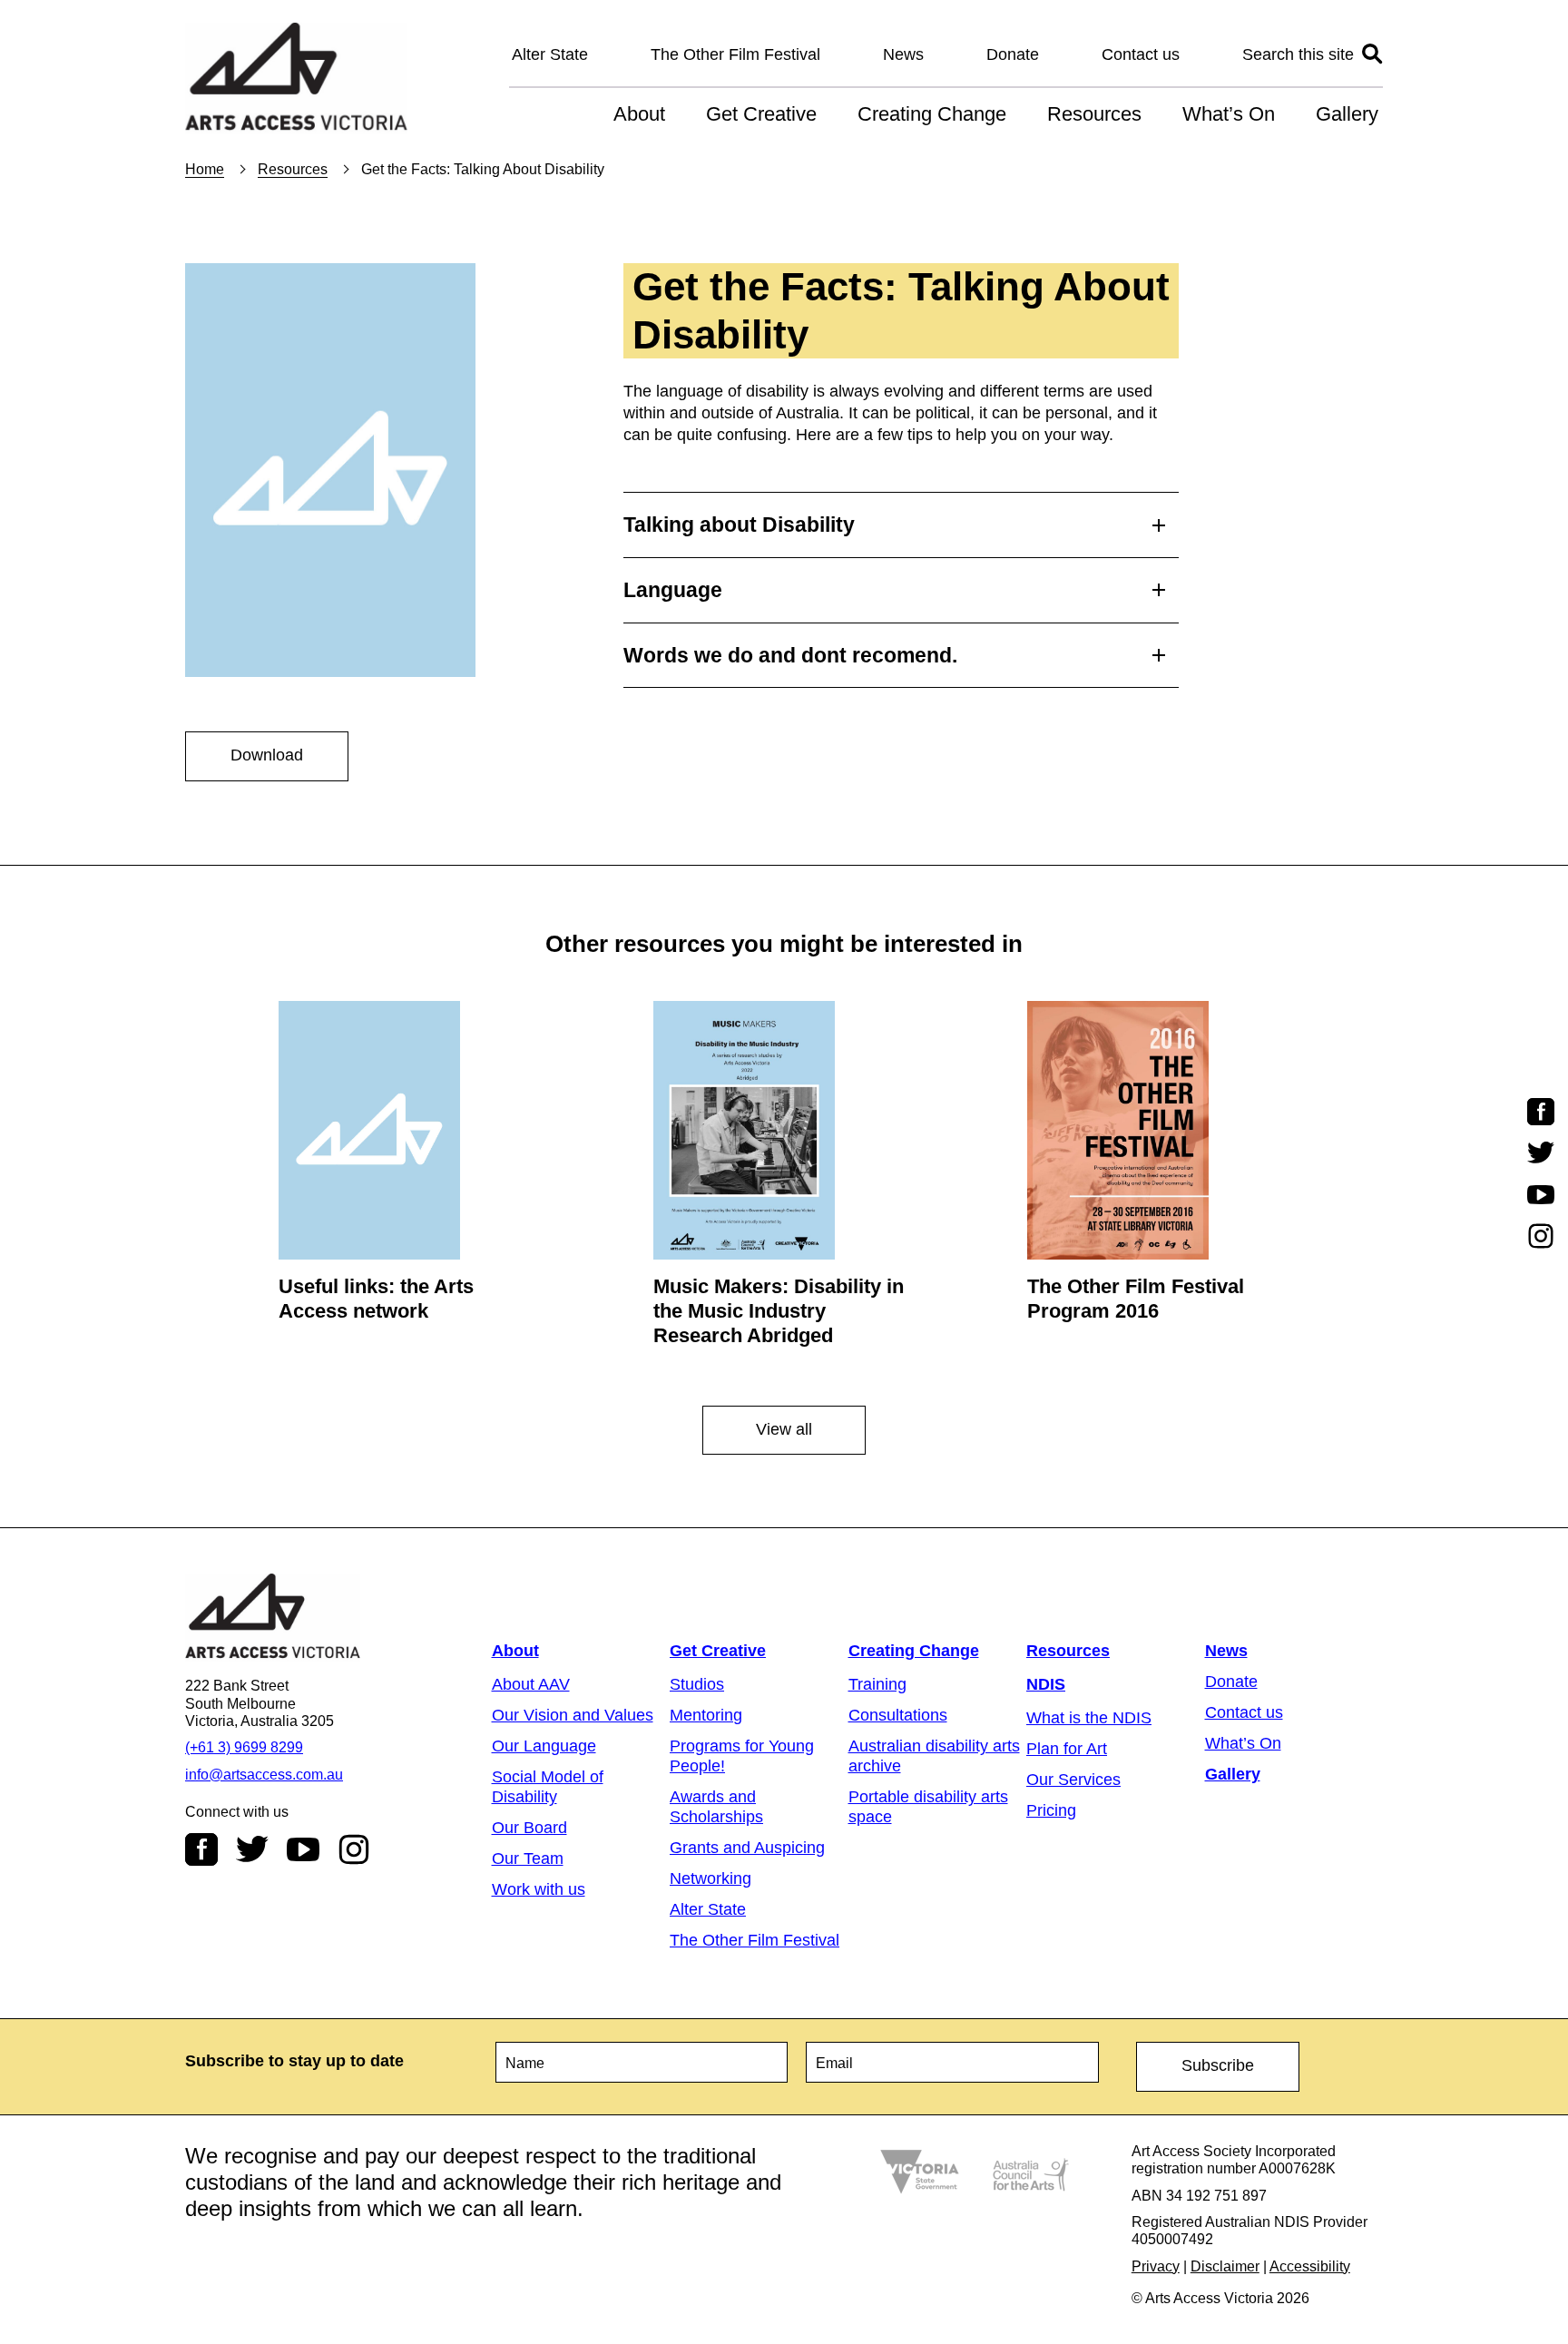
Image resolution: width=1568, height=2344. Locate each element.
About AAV (531, 1684)
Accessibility (1310, 2266)
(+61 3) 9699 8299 (244, 1747)
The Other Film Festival (735, 54)
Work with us (539, 1889)
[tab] (901, 520)
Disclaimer (1225, 2266)
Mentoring (706, 1715)
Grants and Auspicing (747, 1848)
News (903, 54)
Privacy (1156, 2266)
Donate (1013, 54)
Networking (710, 1878)
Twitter (252, 1849)
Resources (1094, 114)
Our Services (1073, 1780)
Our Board (529, 1828)
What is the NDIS (1089, 1718)
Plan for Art (1067, 1749)
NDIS (1046, 1684)
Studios (697, 1684)
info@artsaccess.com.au (264, 1775)
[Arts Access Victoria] (296, 78)
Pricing (1051, 1810)
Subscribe (1218, 2065)
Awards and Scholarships (716, 1807)
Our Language (544, 1746)
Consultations (898, 1715)
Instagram (354, 1849)
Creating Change (932, 114)
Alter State (550, 54)
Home (205, 169)
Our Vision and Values (573, 1715)
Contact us (1141, 54)
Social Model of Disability (548, 1787)
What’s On (1229, 114)
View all (784, 1429)
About (639, 114)
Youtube (303, 1849)
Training (877, 1684)
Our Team (528, 1859)
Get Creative (761, 114)
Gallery (1347, 114)
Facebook (201, 1849)
